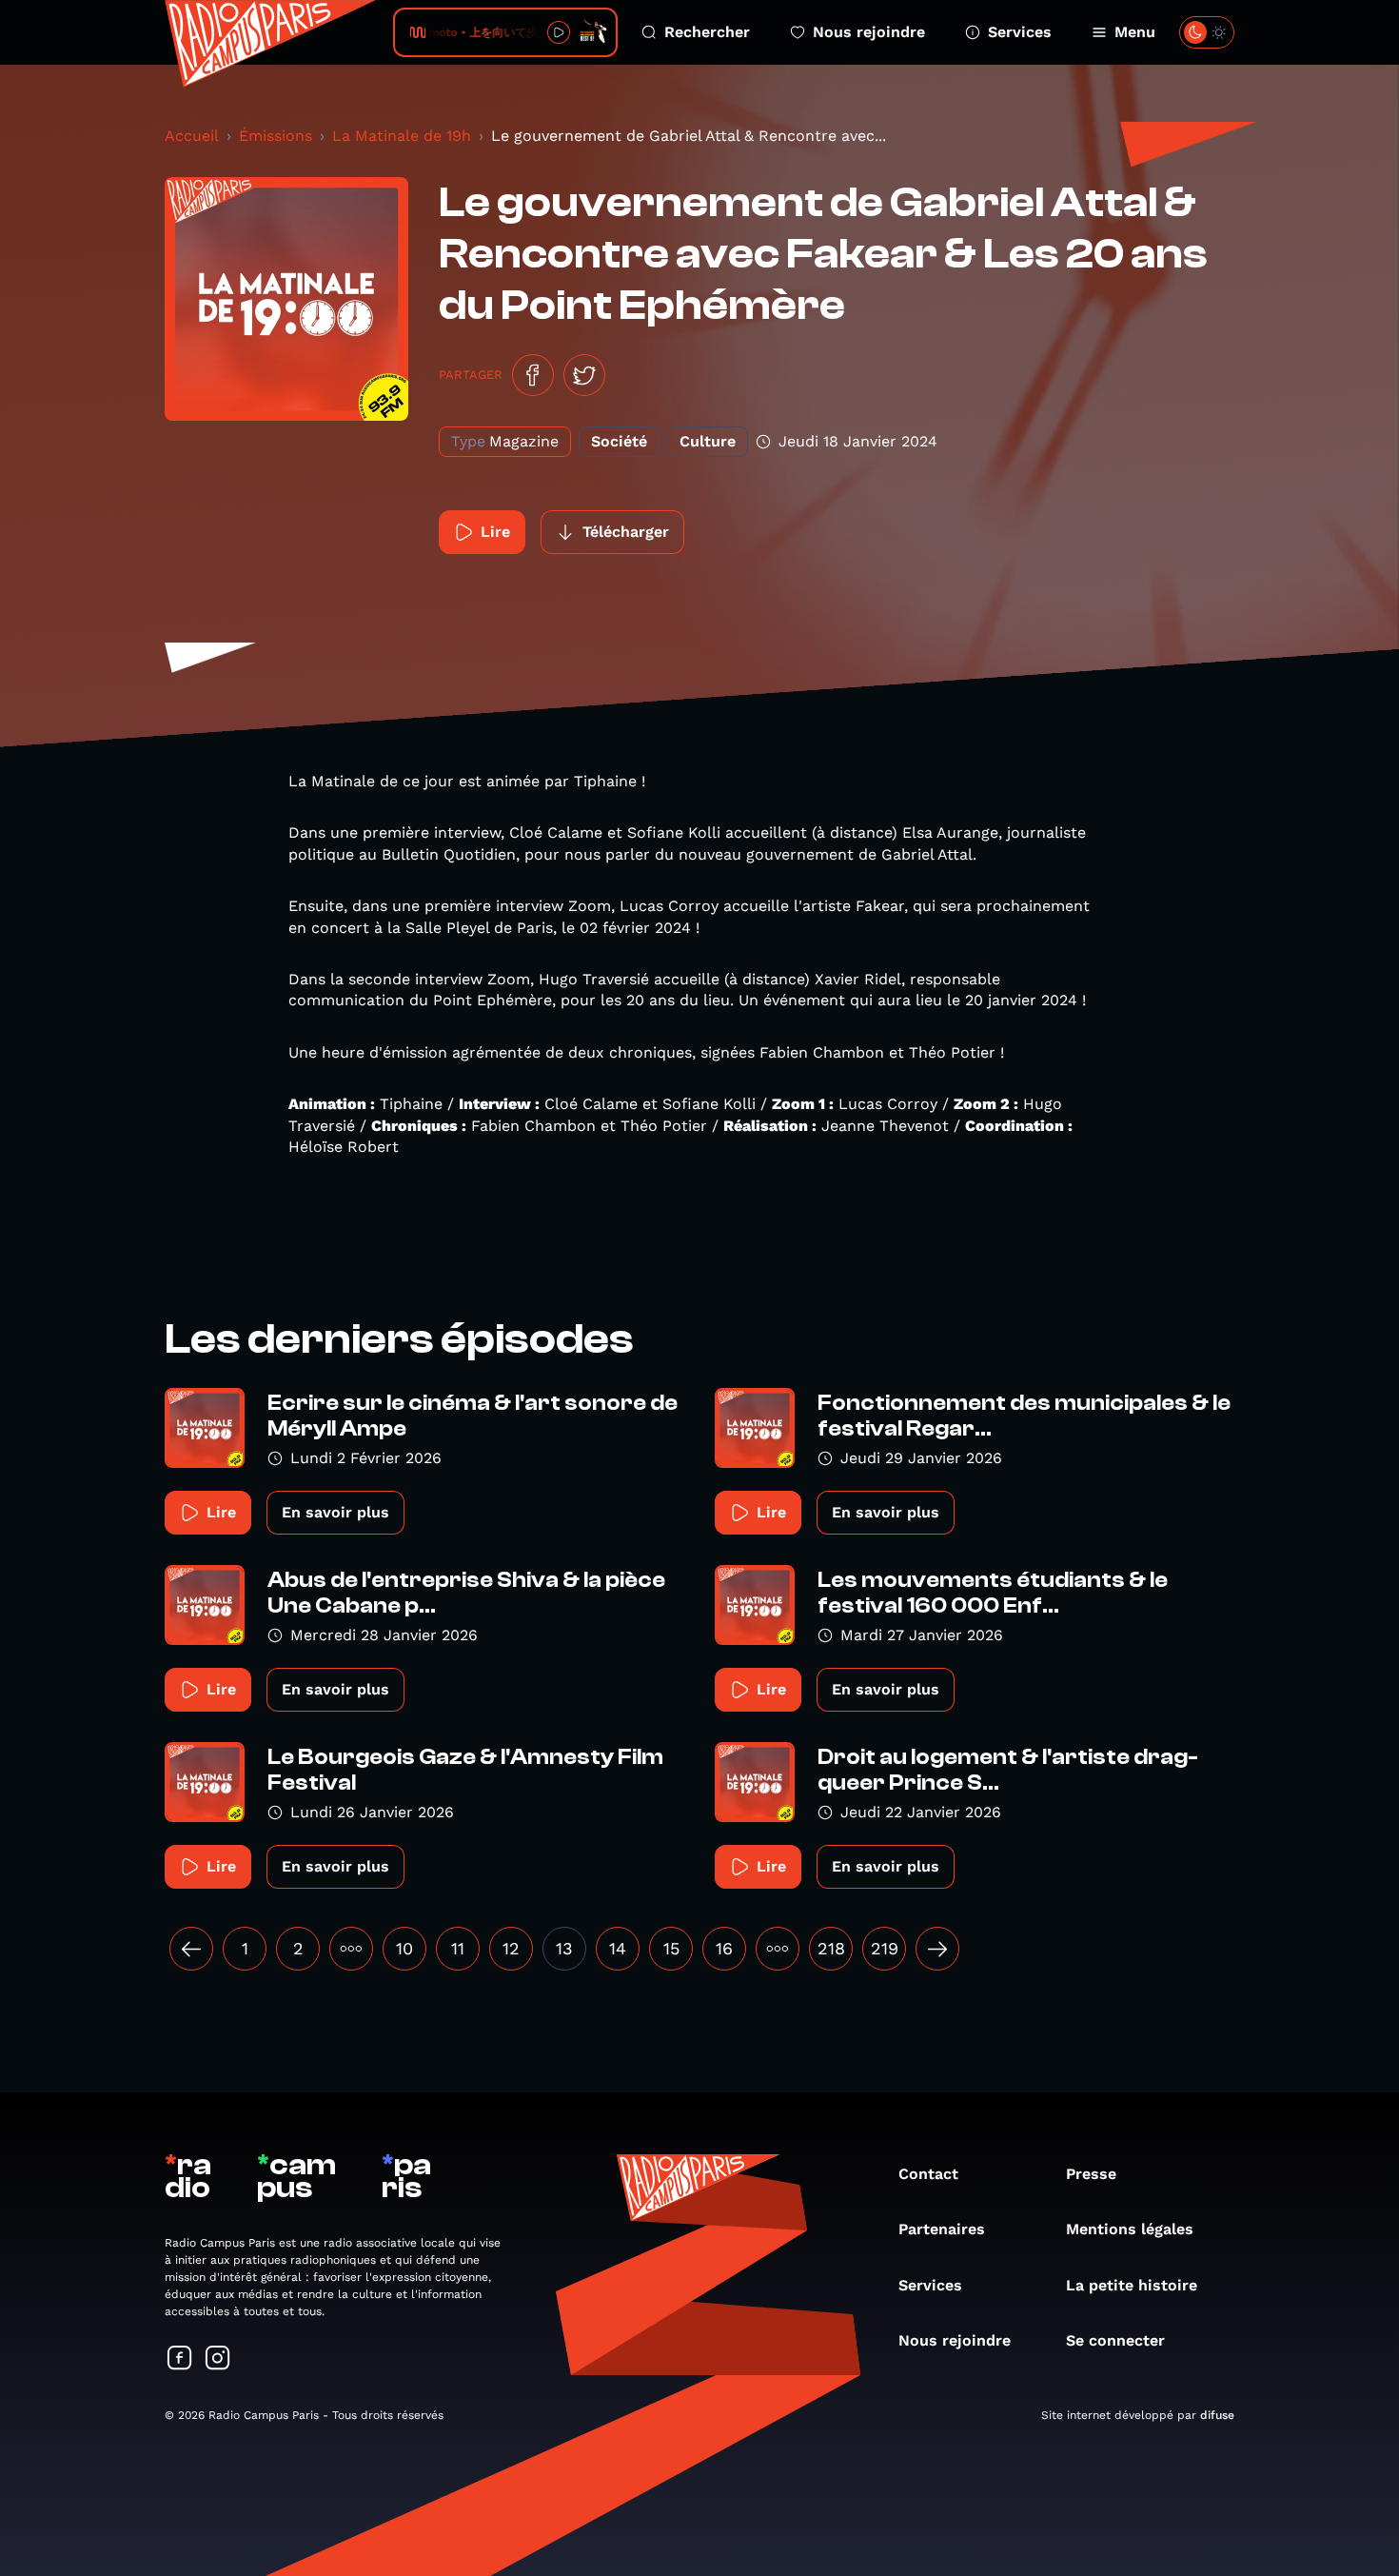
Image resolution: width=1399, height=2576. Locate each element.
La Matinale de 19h (402, 136)
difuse (1217, 2415)
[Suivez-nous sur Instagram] (218, 2359)
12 (511, 1948)
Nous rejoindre (869, 32)
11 (458, 1948)
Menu (1135, 32)
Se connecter (1115, 2340)
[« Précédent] (191, 1949)
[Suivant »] (937, 1949)
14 (618, 1948)
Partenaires (942, 2229)
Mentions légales (1130, 2229)
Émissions (276, 136)
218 (831, 1948)
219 (885, 1948)
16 (724, 1948)
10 (404, 1948)
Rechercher (707, 32)
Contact (928, 2174)
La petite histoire (1132, 2285)
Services (1020, 32)
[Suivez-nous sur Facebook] (180, 2359)
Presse (1091, 2174)
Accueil (192, 136)
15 (671, 1948)
